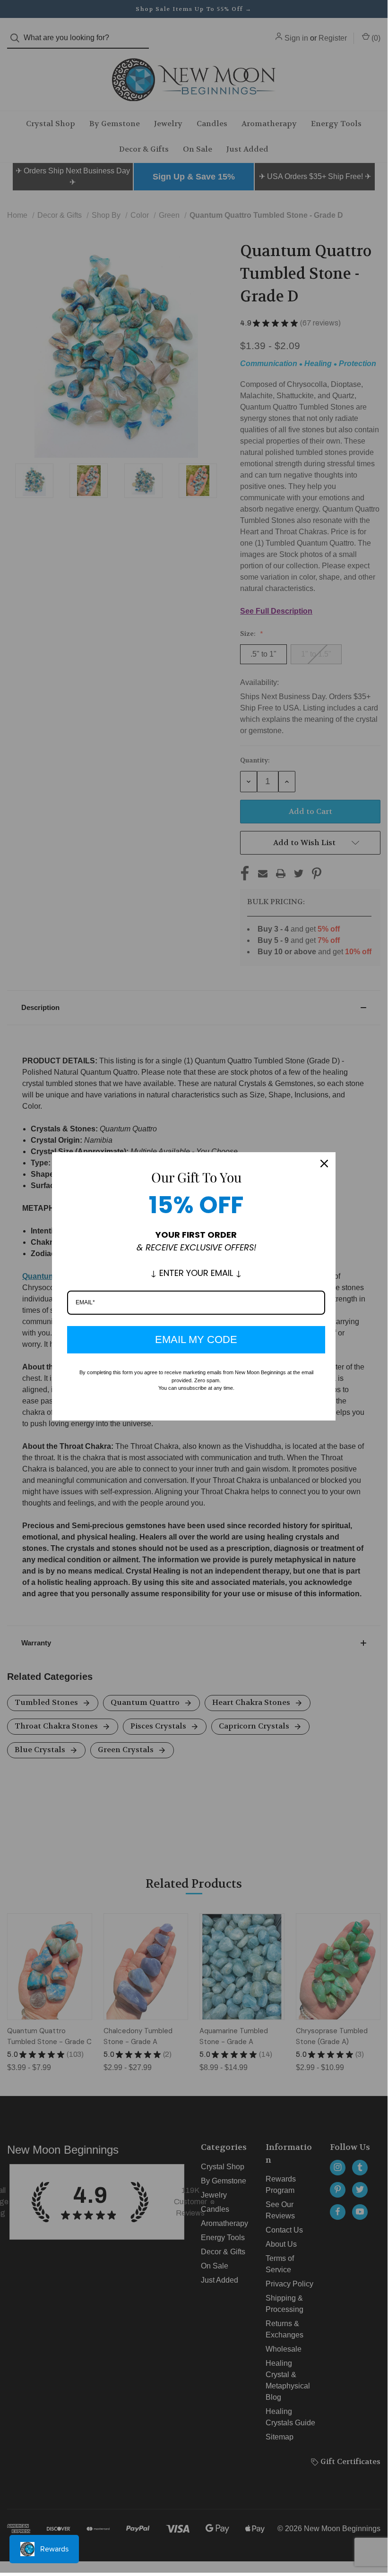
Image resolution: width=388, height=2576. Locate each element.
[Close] (324, 1164)
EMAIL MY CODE (196, 1339)
